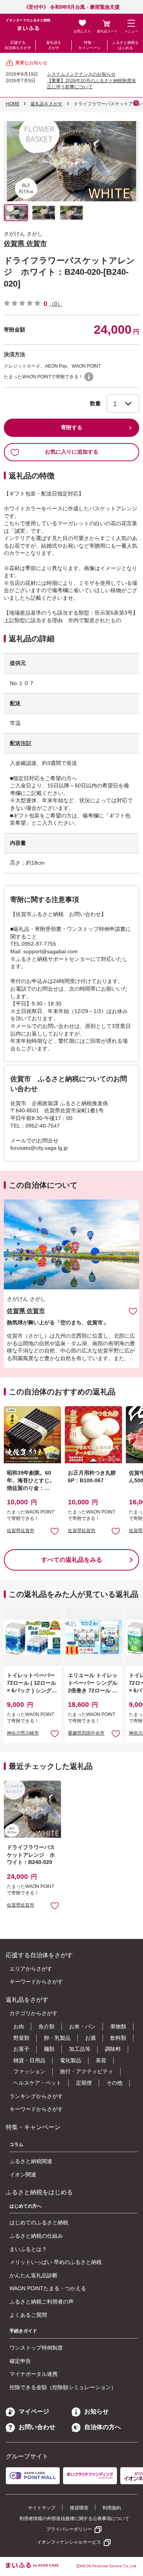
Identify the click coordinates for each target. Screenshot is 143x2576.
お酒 (90, 2038)
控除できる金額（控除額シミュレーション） (63, 2387)
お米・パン (82, 2026)
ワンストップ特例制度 (36, 2348)
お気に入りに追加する (72, 452)
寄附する (72, 427)
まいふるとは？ (28, 2249)
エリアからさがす (31, 1969)
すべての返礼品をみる (72, 1560)
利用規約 (112, 2508)
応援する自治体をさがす (18, 45)
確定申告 (20, 2361)
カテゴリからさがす (34, 2013)
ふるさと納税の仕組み (36, 2236)
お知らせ (96, 2411)
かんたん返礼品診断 (34, 2275)
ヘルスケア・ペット (37, 2083)
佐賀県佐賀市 (21, 1531)
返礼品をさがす (54, 45)
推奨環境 (79, 2508)
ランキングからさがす (36, 2096)
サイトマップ (42, 2508)
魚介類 (47, 2026)
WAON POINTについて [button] (89, 377)
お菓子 (21, 2049)
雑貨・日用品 (29, 2060)
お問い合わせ (37, 2427)
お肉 (19, 2026)
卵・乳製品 (57, 2038)
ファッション (29, 2071)
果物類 (118, 2026)
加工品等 (80, 2049)
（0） (56, 304)
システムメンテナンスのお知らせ (81, 74)
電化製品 (71, 2060)
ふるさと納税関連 (31, 2161)
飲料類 (118, 2038)
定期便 (84, 2083)
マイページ (34, 2411)
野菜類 (21, 2038)
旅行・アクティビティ (87, 2071)
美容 (101, 2060)
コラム (16, 2144)
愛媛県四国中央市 (86, 1733)
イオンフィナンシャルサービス (69, 2542)
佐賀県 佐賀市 (25, 244)
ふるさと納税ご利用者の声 (42, 2302)
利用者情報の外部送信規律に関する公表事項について (74, 2519)
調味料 (113, 2049)
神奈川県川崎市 (23, 1733)
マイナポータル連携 (34, 2374)
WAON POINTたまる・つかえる (48, 2288)
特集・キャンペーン (90, 45)
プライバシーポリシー (69, 2529)
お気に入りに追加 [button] (55, 1531)
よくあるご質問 (28, 2315)
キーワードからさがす (36, 1982)
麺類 (49, 2049)
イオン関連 (23, 2175)
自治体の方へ (103, 2427)
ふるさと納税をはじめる (125, 45)
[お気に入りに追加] (133, 1311)
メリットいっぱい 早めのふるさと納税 (56, 2262)
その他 (114, 2083)
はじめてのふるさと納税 (39, 2222)
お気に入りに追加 (133, 1311)
